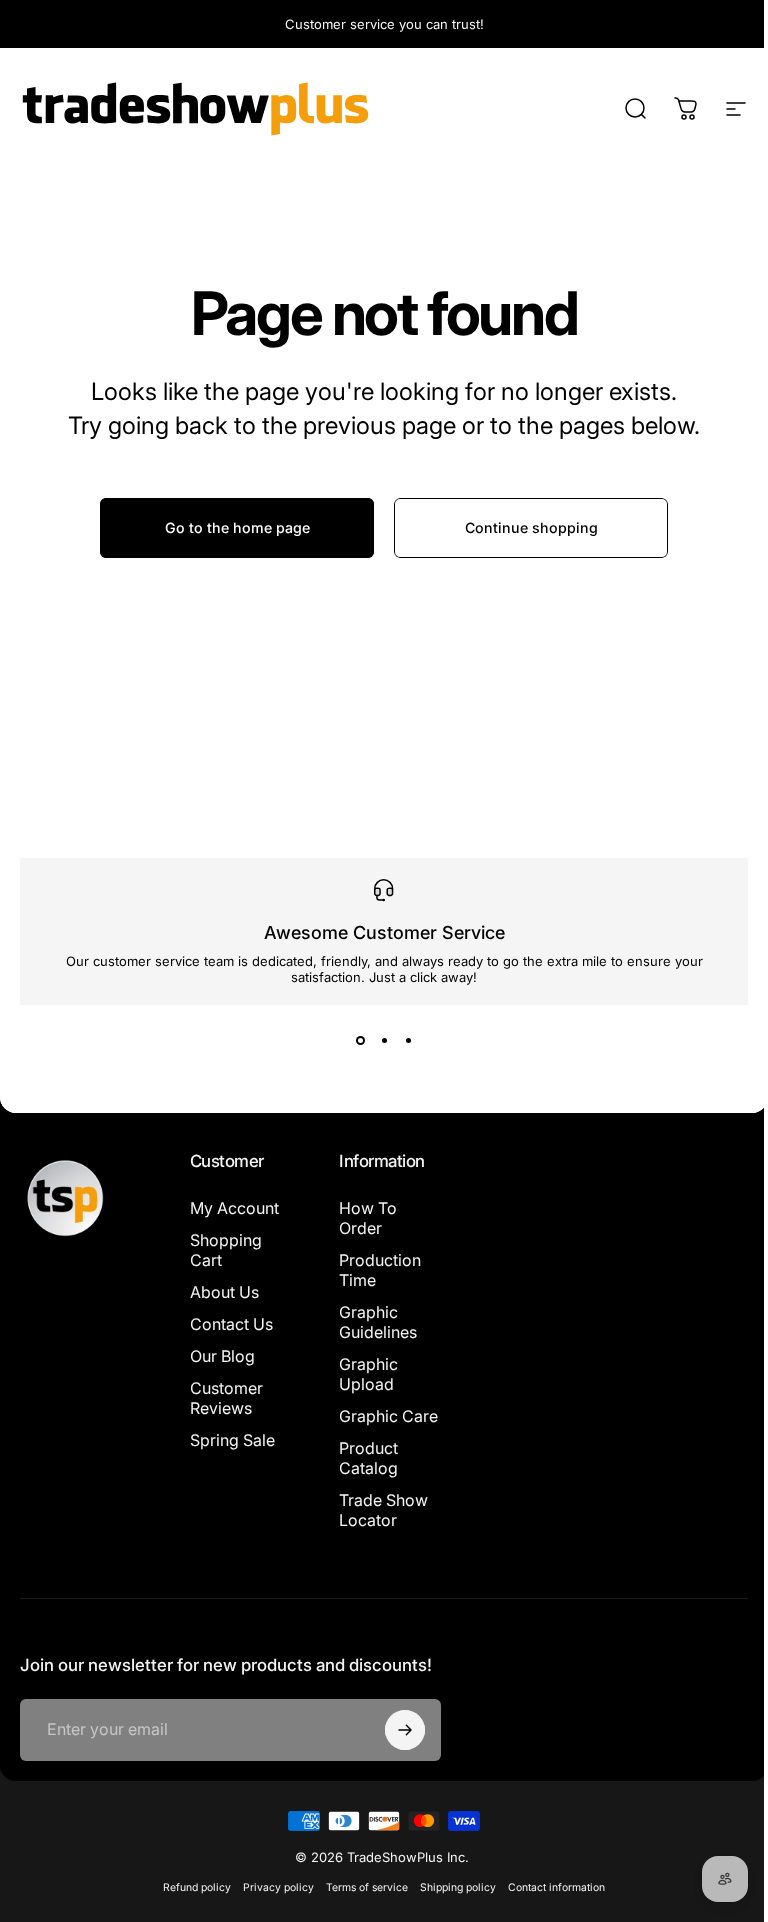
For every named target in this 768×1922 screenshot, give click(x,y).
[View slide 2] (377, 1041)
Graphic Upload (364, 1374)
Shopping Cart (226, 1250)
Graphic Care (364, 1426)
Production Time (376, 1270)
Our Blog (222, 1356)
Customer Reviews (226, 1398)
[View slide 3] (401, 1041)
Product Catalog (364, 1478)
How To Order (364, 1218)
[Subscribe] (396, 1770)
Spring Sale (232, 1440)
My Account (234, 1208)
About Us (224, 1292)
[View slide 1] (353, 1041)
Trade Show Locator (379, 1530)
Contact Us (231, 1324)
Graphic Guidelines (374, 1322)
